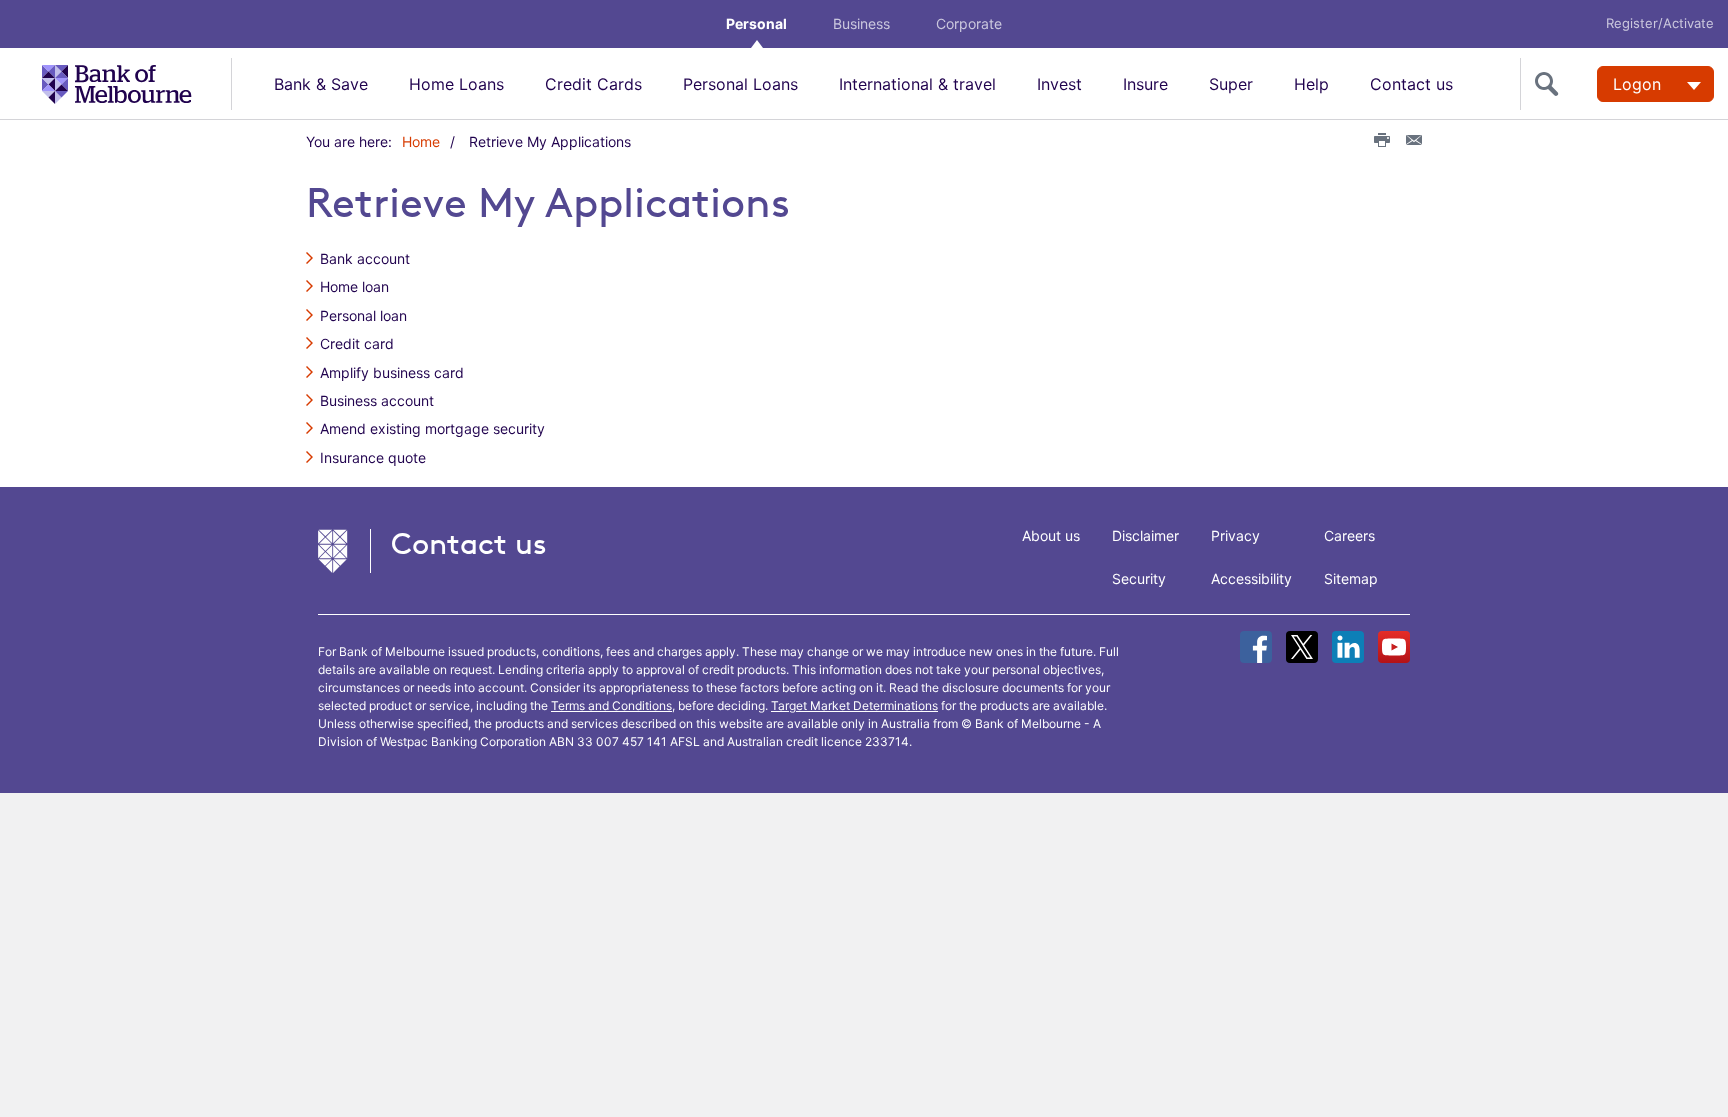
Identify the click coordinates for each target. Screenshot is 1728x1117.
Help (1311, 84)
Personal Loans (740, 84)
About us (1051, 535)
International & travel (917, 84)
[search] (1551, 84)
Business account (377, 400)
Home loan (354, 286)
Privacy (1235, 535)
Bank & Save (321, 84)
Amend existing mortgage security (432, 428)
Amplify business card (392, 372)
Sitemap (1351, 578)
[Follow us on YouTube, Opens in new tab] (1394, 647)
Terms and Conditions (611, 705)
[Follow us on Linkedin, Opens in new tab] (1348, 647)
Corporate (969, 23)
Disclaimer (1145, 535)
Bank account (365, 258)
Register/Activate (1660, 23)
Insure (1145, 84)
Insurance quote (373, 457)
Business (861, 23)
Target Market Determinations (854, 705)
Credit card (357, 343)
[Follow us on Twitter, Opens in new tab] (1302, 647)
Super (1231, 84)
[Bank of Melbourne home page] (136, 83)
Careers (1349, 535)
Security (1139, 578)
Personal (756, 23)
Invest (1059, 84)
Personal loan (363, 315)
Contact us (1411, 84)
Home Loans (456, 84)
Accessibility (1251, 578)
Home (421, 141)
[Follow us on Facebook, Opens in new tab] (1256, 647)
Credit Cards (593, 84)
